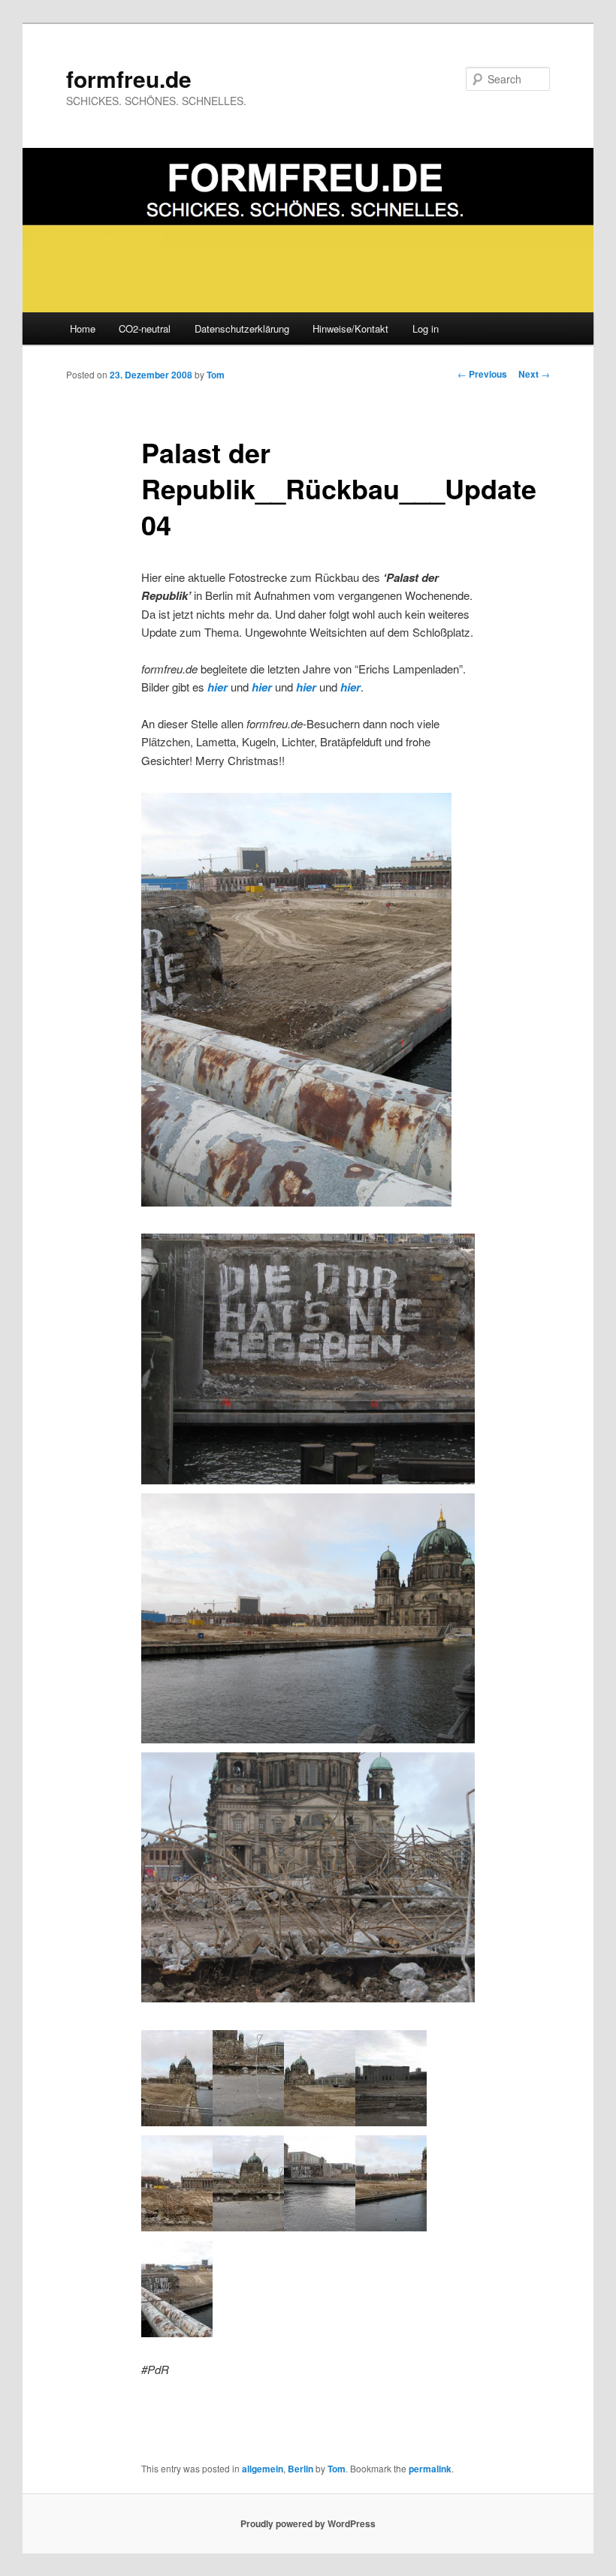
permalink (430, 2469)
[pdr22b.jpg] (308, 1479)
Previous (482, 374)
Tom (216, 375)
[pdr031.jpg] (320, 2121)
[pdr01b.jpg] (248, 2121)
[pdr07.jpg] (177, 2227)
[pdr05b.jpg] (391, 2121)
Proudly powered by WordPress (308, 2523)
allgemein (263, 2469)
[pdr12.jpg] (308, 1998)
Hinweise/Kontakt (350, 328)
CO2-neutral (145, 328)
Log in (426, 328)
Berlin (300, 2469)
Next (534, 374)
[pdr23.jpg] (391, 2227)
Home (83, 328)
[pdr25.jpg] (177, 2332)
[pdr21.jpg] (320, 2227)
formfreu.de (129, 78)
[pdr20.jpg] (308, 1738)
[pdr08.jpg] (248, 2227)
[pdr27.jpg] (296, 1202)
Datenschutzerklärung (242, 328)
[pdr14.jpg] (177, 2121)
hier (217, 687)
